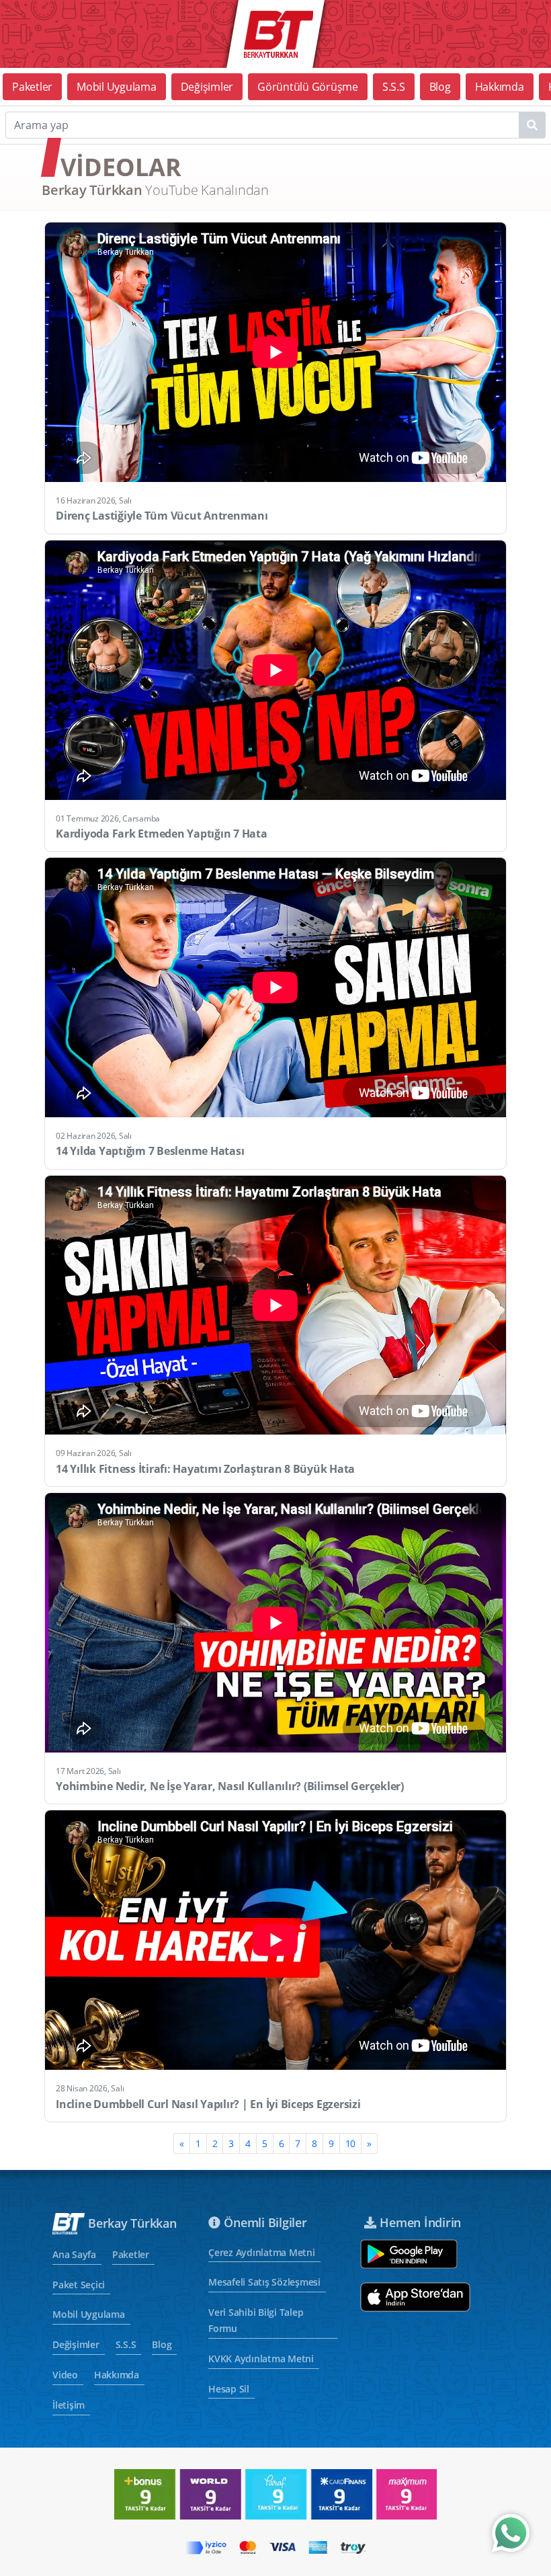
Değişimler (207, 87)
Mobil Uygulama (117, 87)
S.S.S (394, 87)
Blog (440, 87)
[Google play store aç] (409, 2254)
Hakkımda (500, 87)
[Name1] (532, 125)
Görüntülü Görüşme (308, 87)
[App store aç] (415, 2297)
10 (351, 2143)
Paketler (32, 87)
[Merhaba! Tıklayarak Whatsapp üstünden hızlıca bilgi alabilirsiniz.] (511, 2533)
